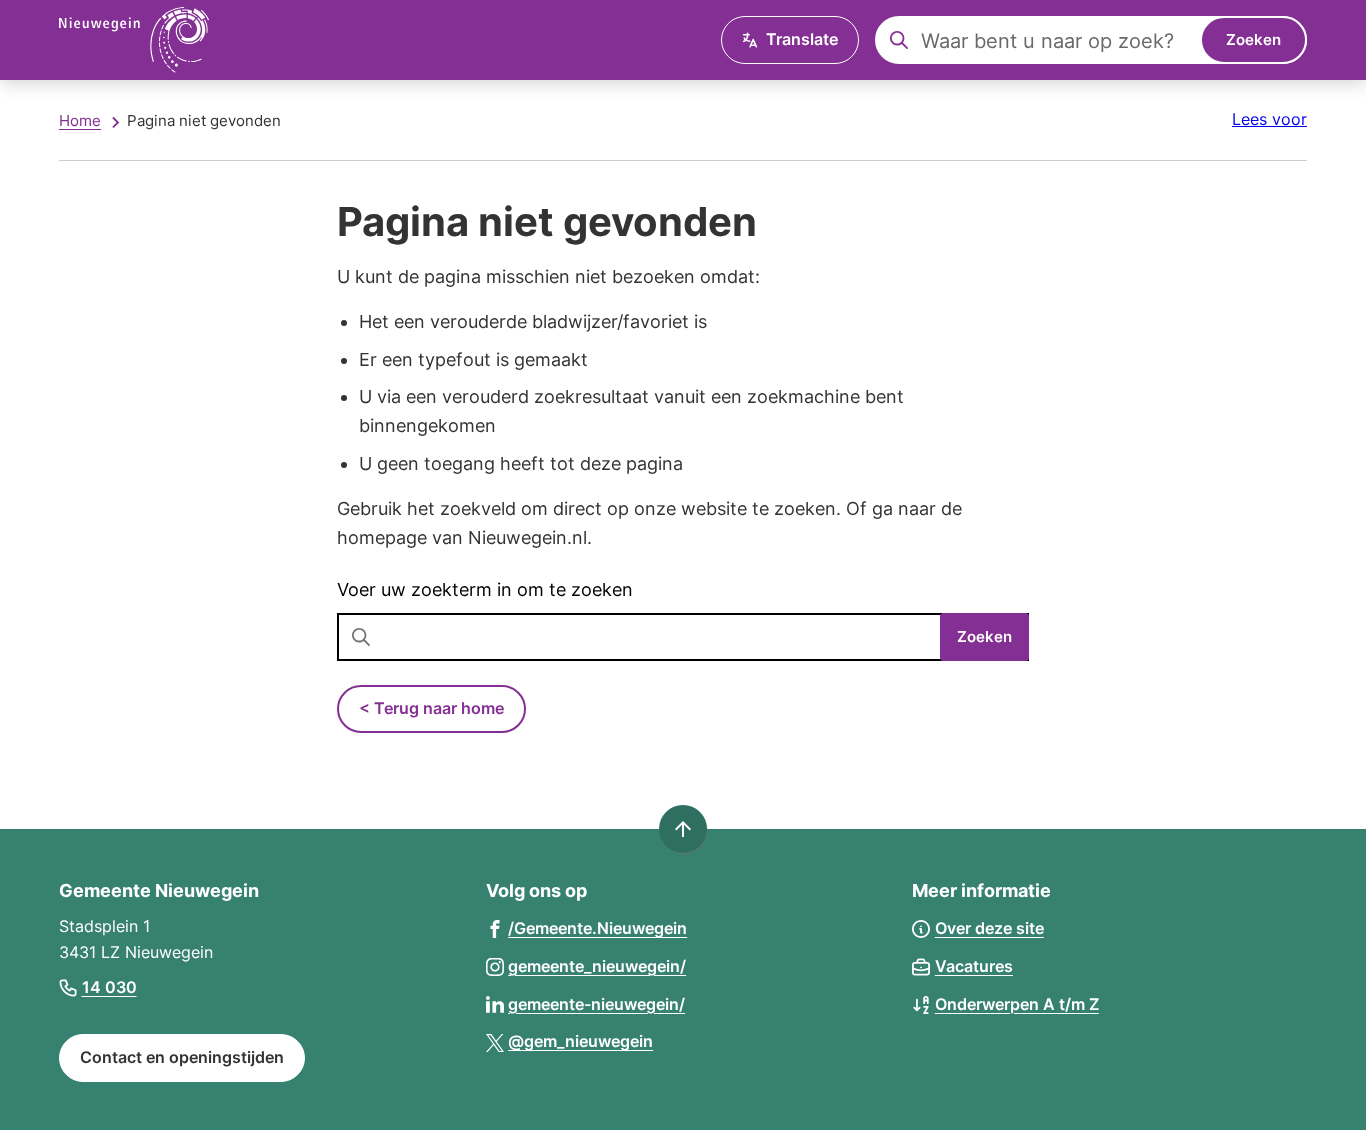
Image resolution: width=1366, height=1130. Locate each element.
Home (80, 120)
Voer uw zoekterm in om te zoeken (485, 589)
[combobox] (1091, 40)
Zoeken (1253, 39)
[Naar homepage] (134, 40)
